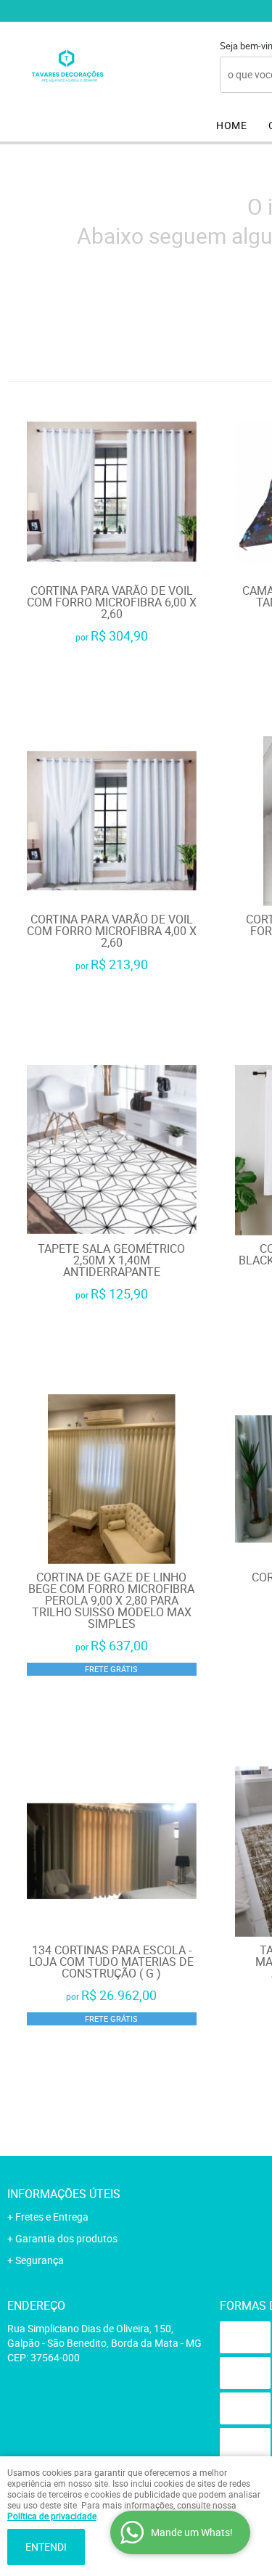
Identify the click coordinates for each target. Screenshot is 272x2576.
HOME (231, 125)
